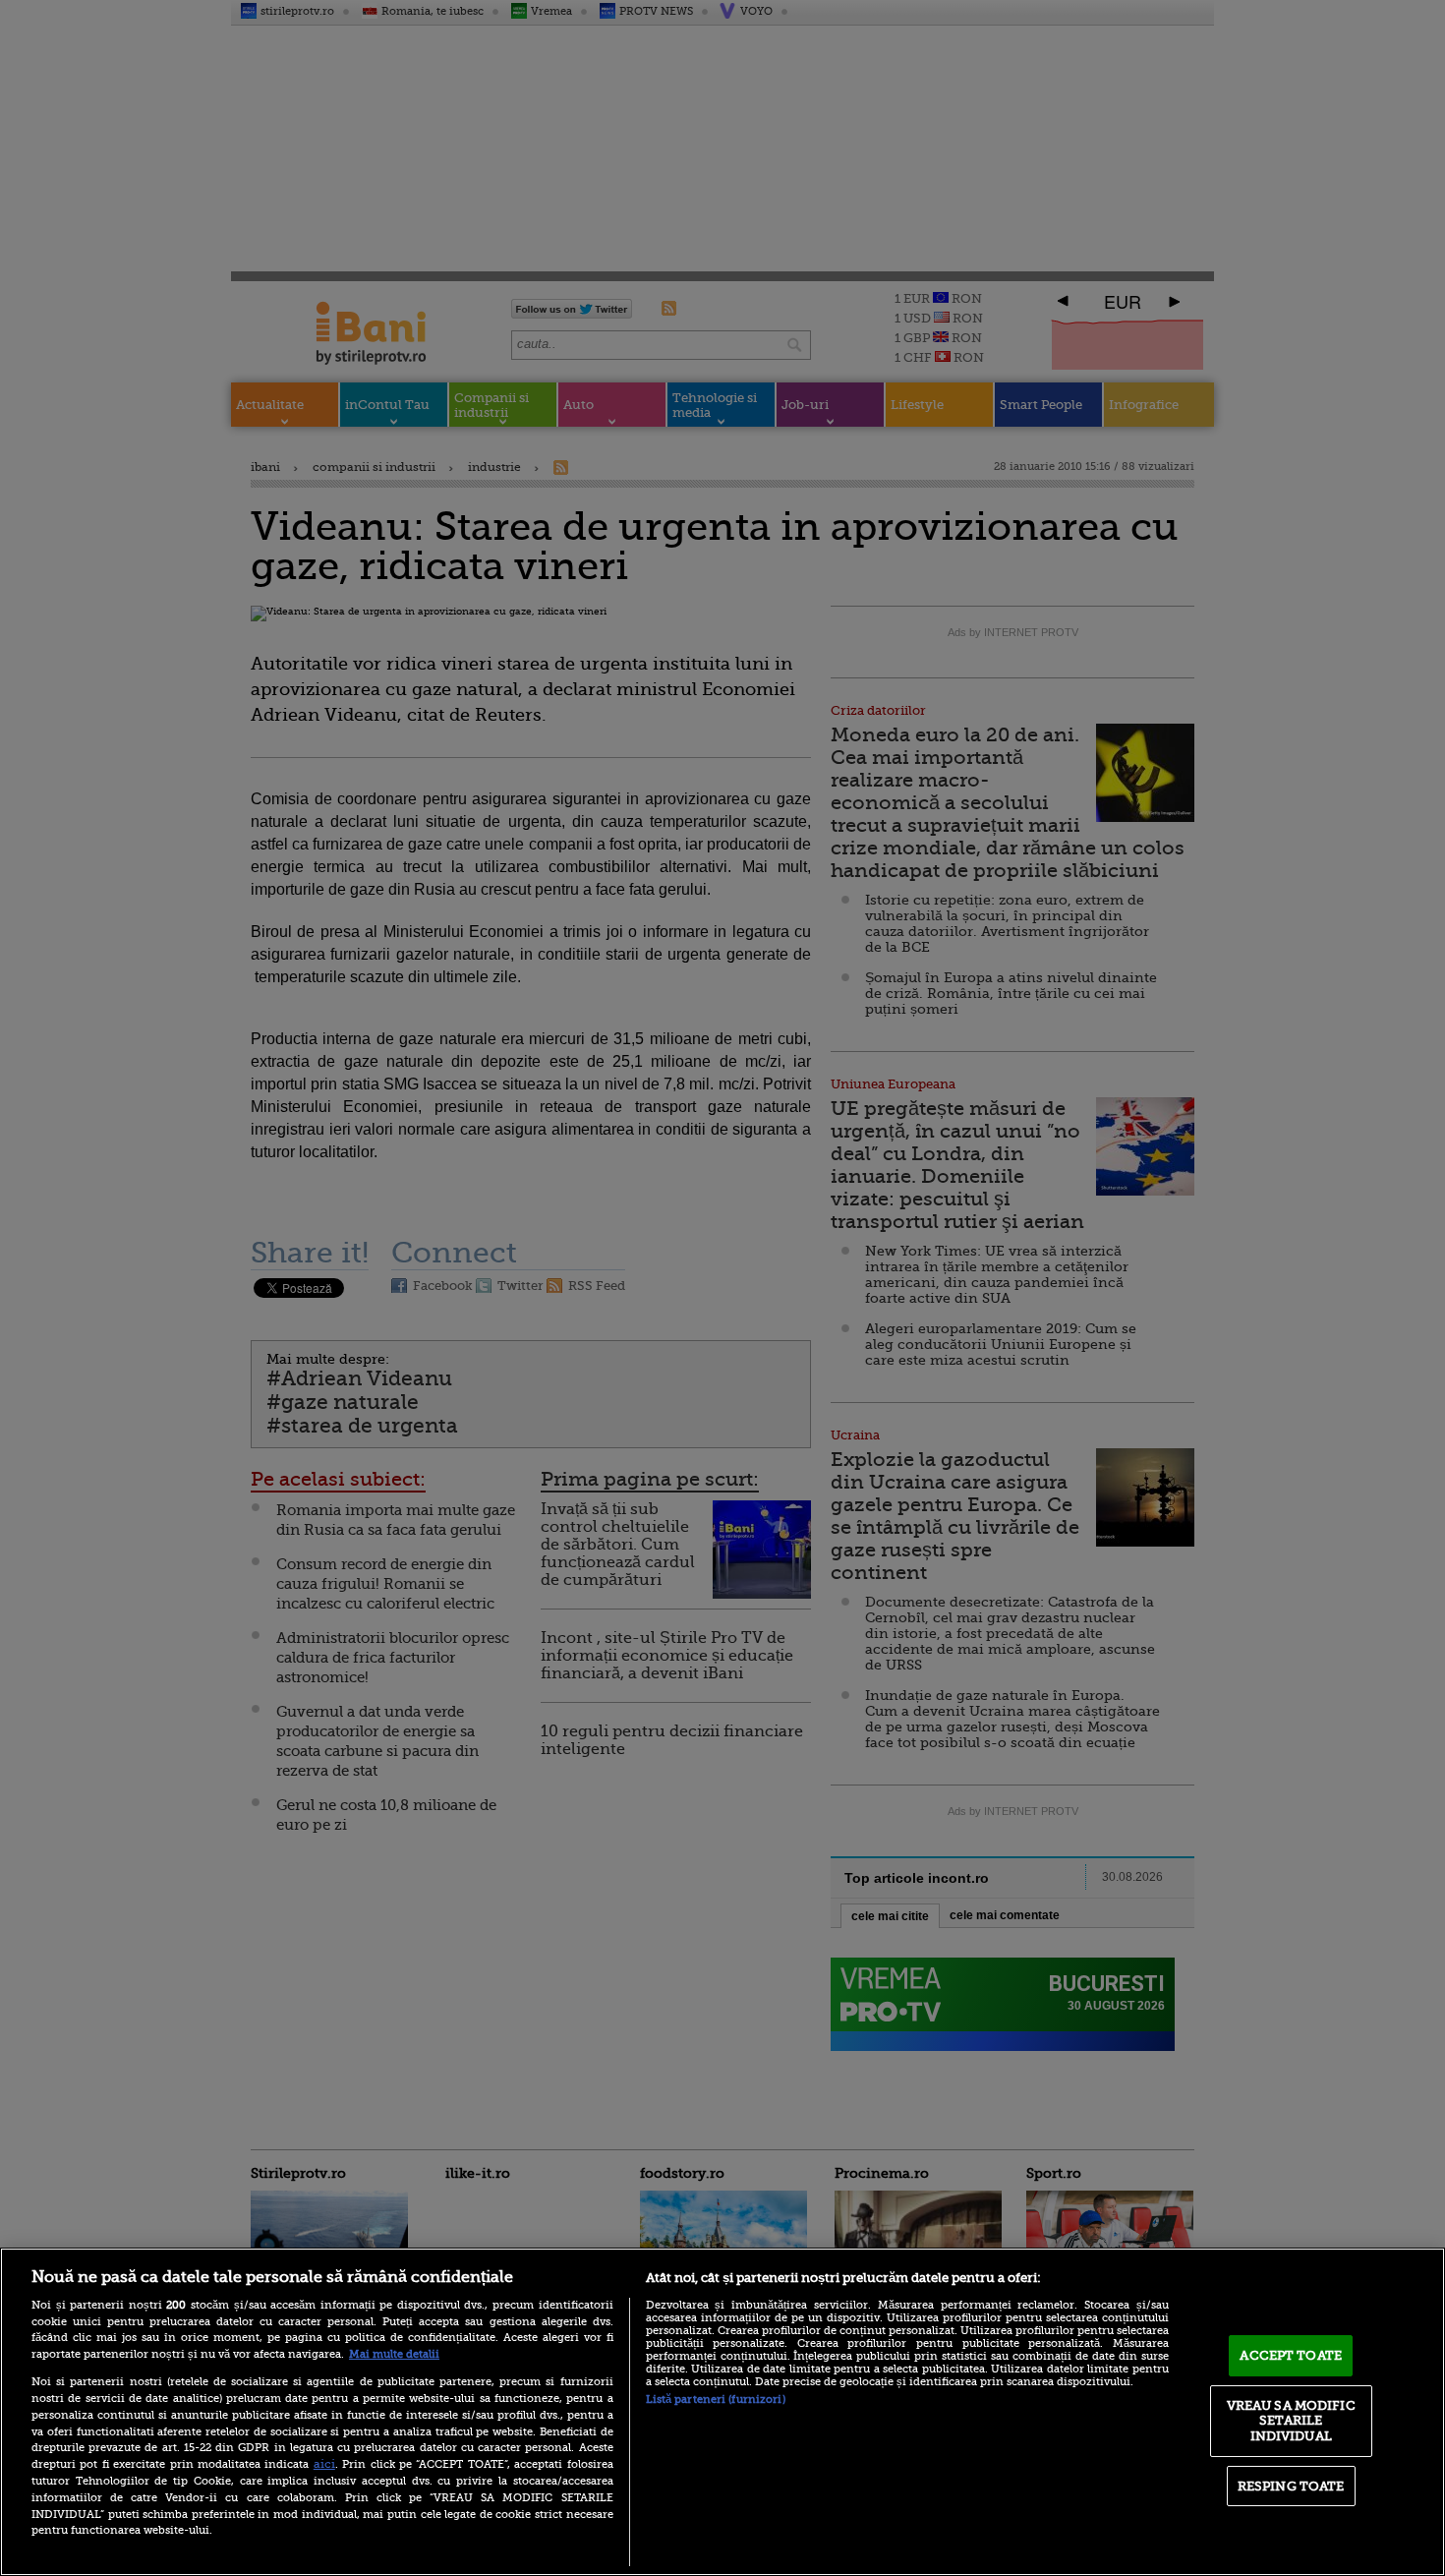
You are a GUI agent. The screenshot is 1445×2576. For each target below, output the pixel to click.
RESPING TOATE (1291, 2486)
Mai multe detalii (394, 2354)
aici (324, 2464)
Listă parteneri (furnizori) (716, 2400)
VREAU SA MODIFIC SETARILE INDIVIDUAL (1291, 2421)
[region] (722, 2412)
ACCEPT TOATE (1291, 2355)
